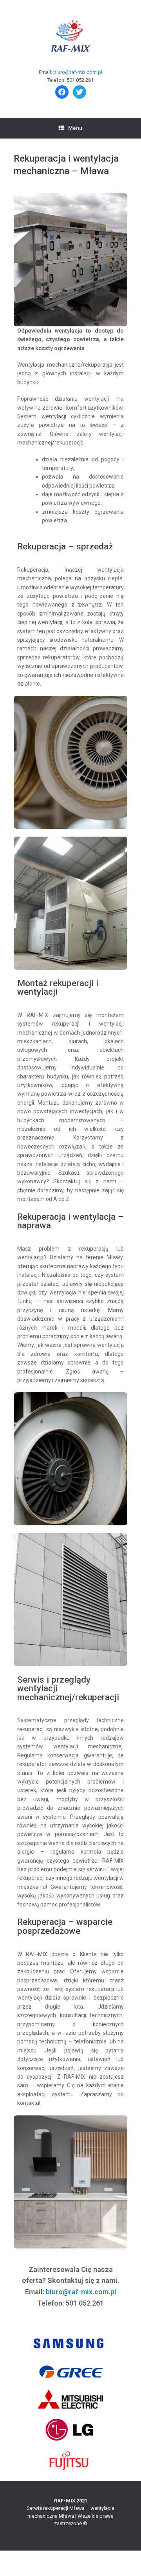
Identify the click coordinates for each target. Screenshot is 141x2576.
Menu (75, 128)
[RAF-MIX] (70, 37)
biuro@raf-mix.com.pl (78, 72)
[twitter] (80, 91)
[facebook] (62, 91)
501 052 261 (80, 80)
